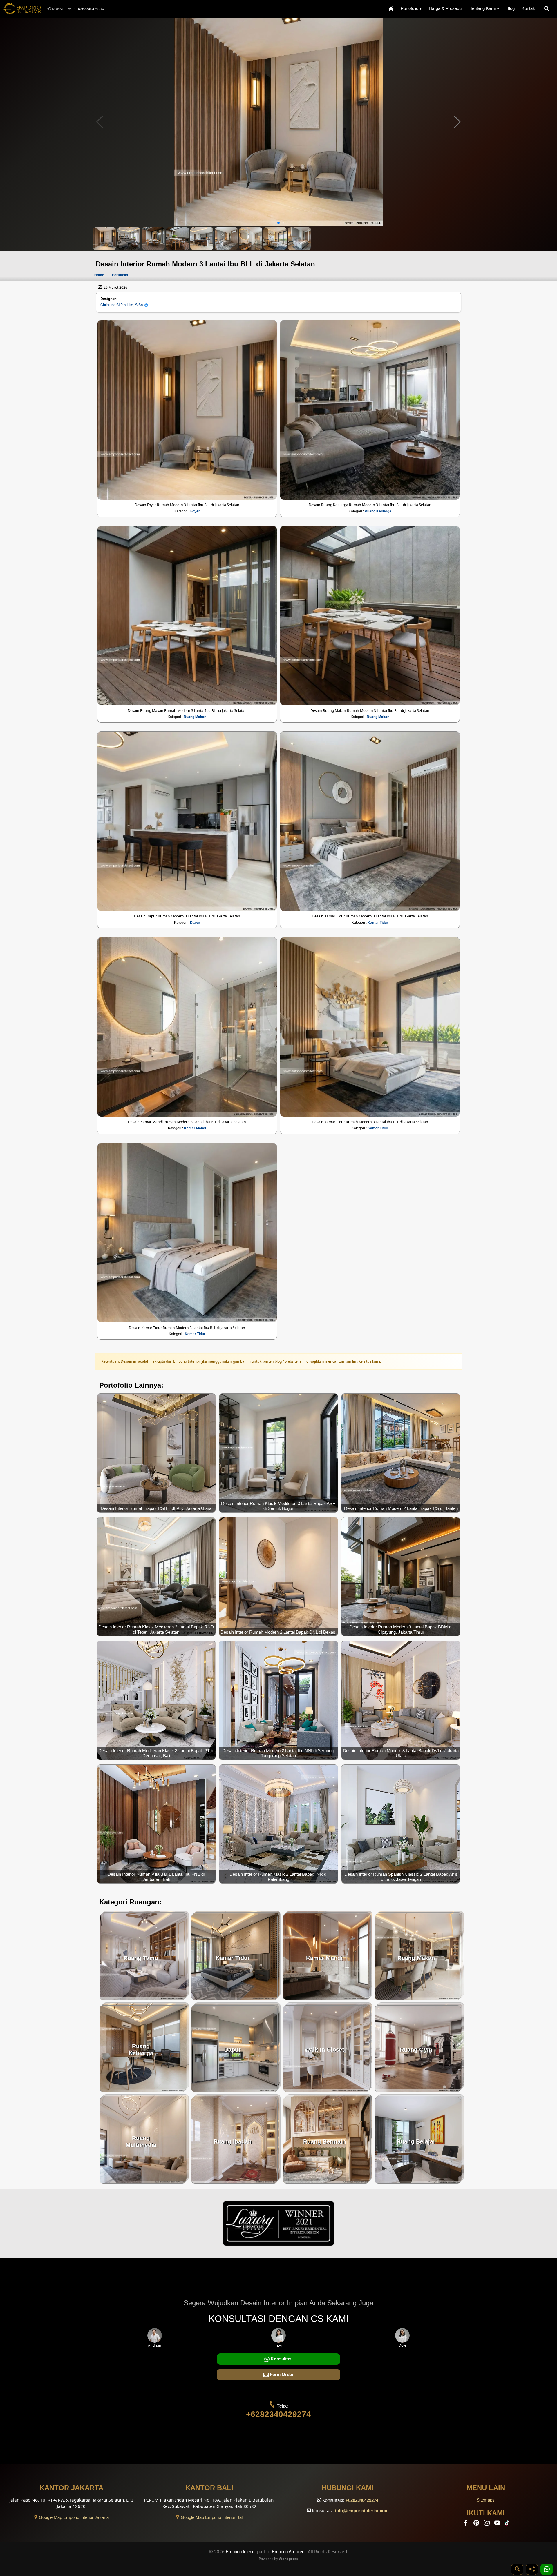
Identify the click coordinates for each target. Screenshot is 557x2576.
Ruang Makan (195, 717)
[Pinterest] (477, 2524)
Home (99, 275)
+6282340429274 (90, 9)
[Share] (532, 2569)
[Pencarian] (548, 9)
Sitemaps (486, 2500)
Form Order (281, 2374)
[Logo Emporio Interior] (22, 9)
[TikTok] (508, 2524)
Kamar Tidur (378, 923)
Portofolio (120, 275)
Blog (510, 8)
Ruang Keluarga (378, 511)
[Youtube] (498, 2524)
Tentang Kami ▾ (485, 8)
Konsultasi (281, 2359)
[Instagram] (487, 2524)
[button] (457, 122)
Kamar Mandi (195, 1128)
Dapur (195, 923)
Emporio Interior (241, 2552)
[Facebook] (466, 2524)
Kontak (528, 8)
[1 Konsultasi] (547, 2569)
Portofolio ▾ (411, 8)
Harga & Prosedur (446, 8)
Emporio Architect (289, 2552)
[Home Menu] (391, 9)
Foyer (195, 511)
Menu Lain (486, 2488)
